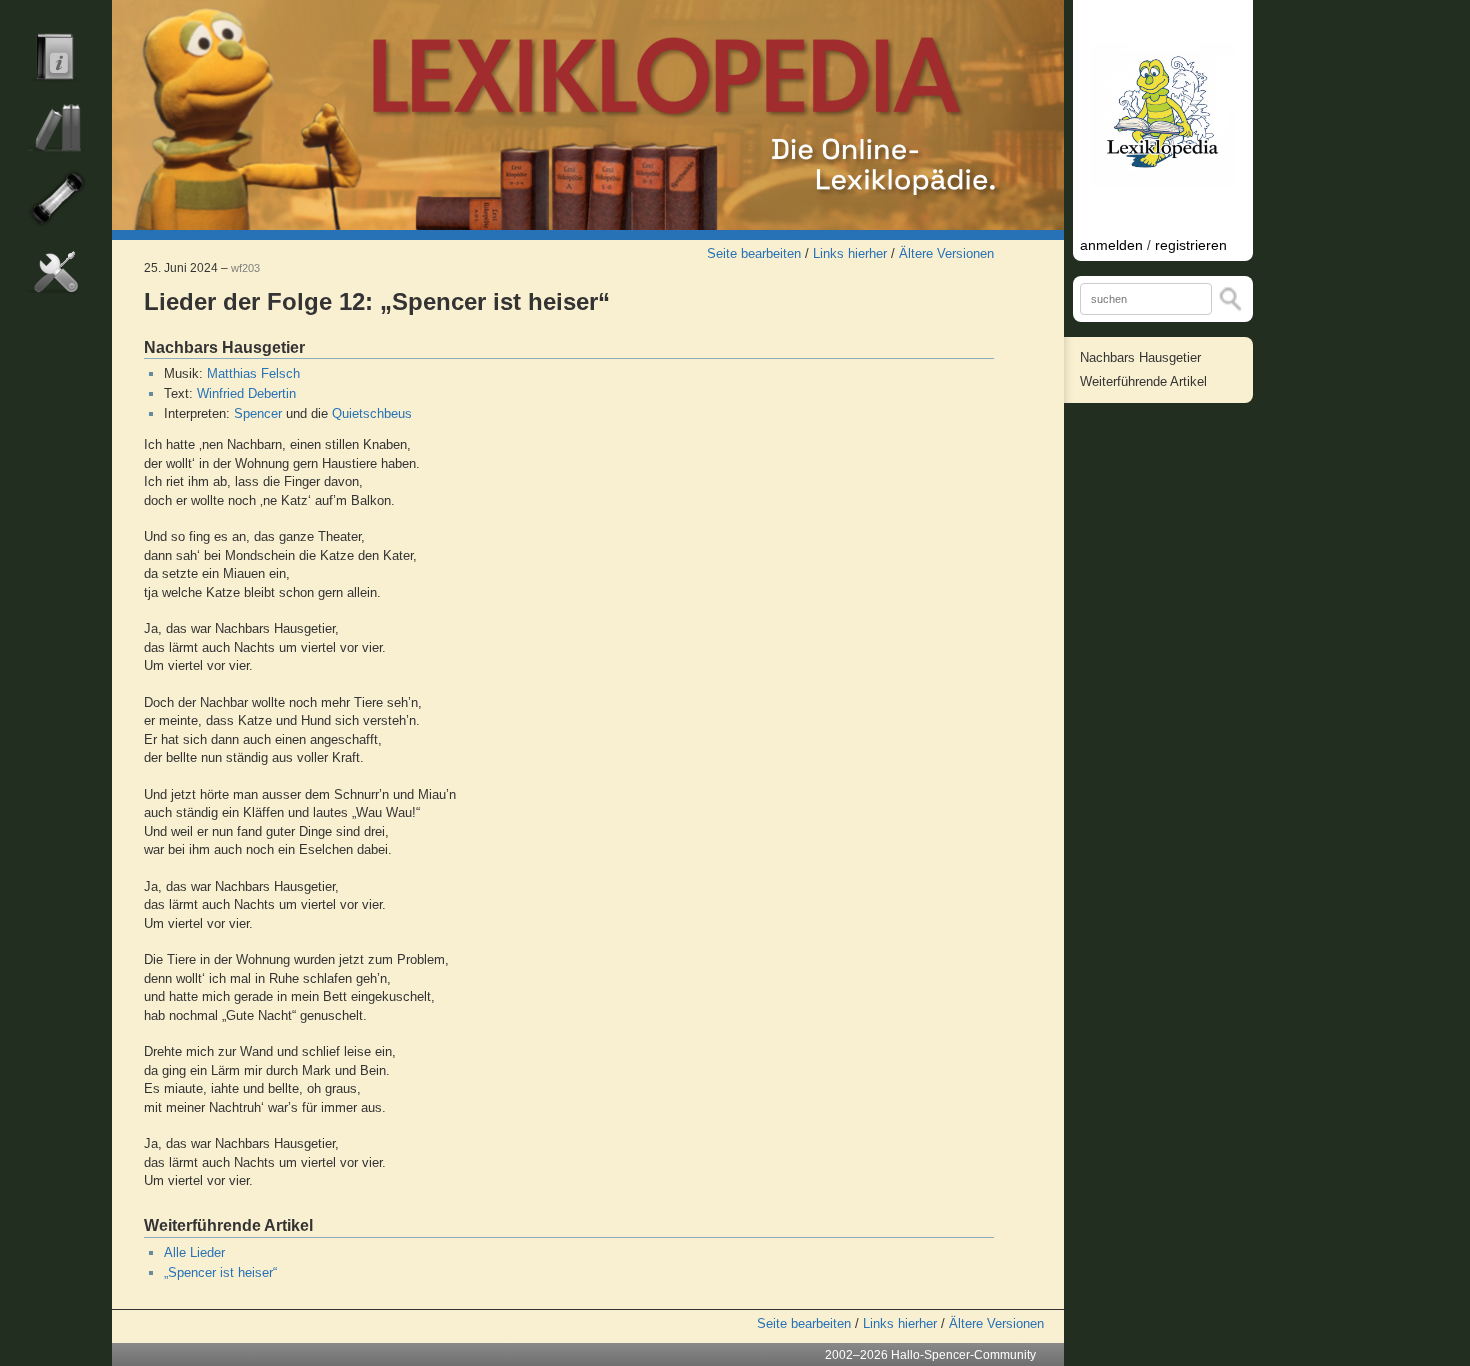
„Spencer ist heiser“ (220, 1272)
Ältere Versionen (946, 253)
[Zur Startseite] (588, 115)
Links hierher (850, 253)
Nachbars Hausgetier (1140, 357)
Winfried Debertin (246, 393)
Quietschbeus (372, 413)
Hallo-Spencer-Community (963, 1355)
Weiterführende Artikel (1143, 381)
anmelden (1111, 245)
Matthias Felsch (253, 373)
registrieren (1191, 245)
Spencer (258, 413)
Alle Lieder (194, 1252)
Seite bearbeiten (754, 253)
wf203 (245, 268)
